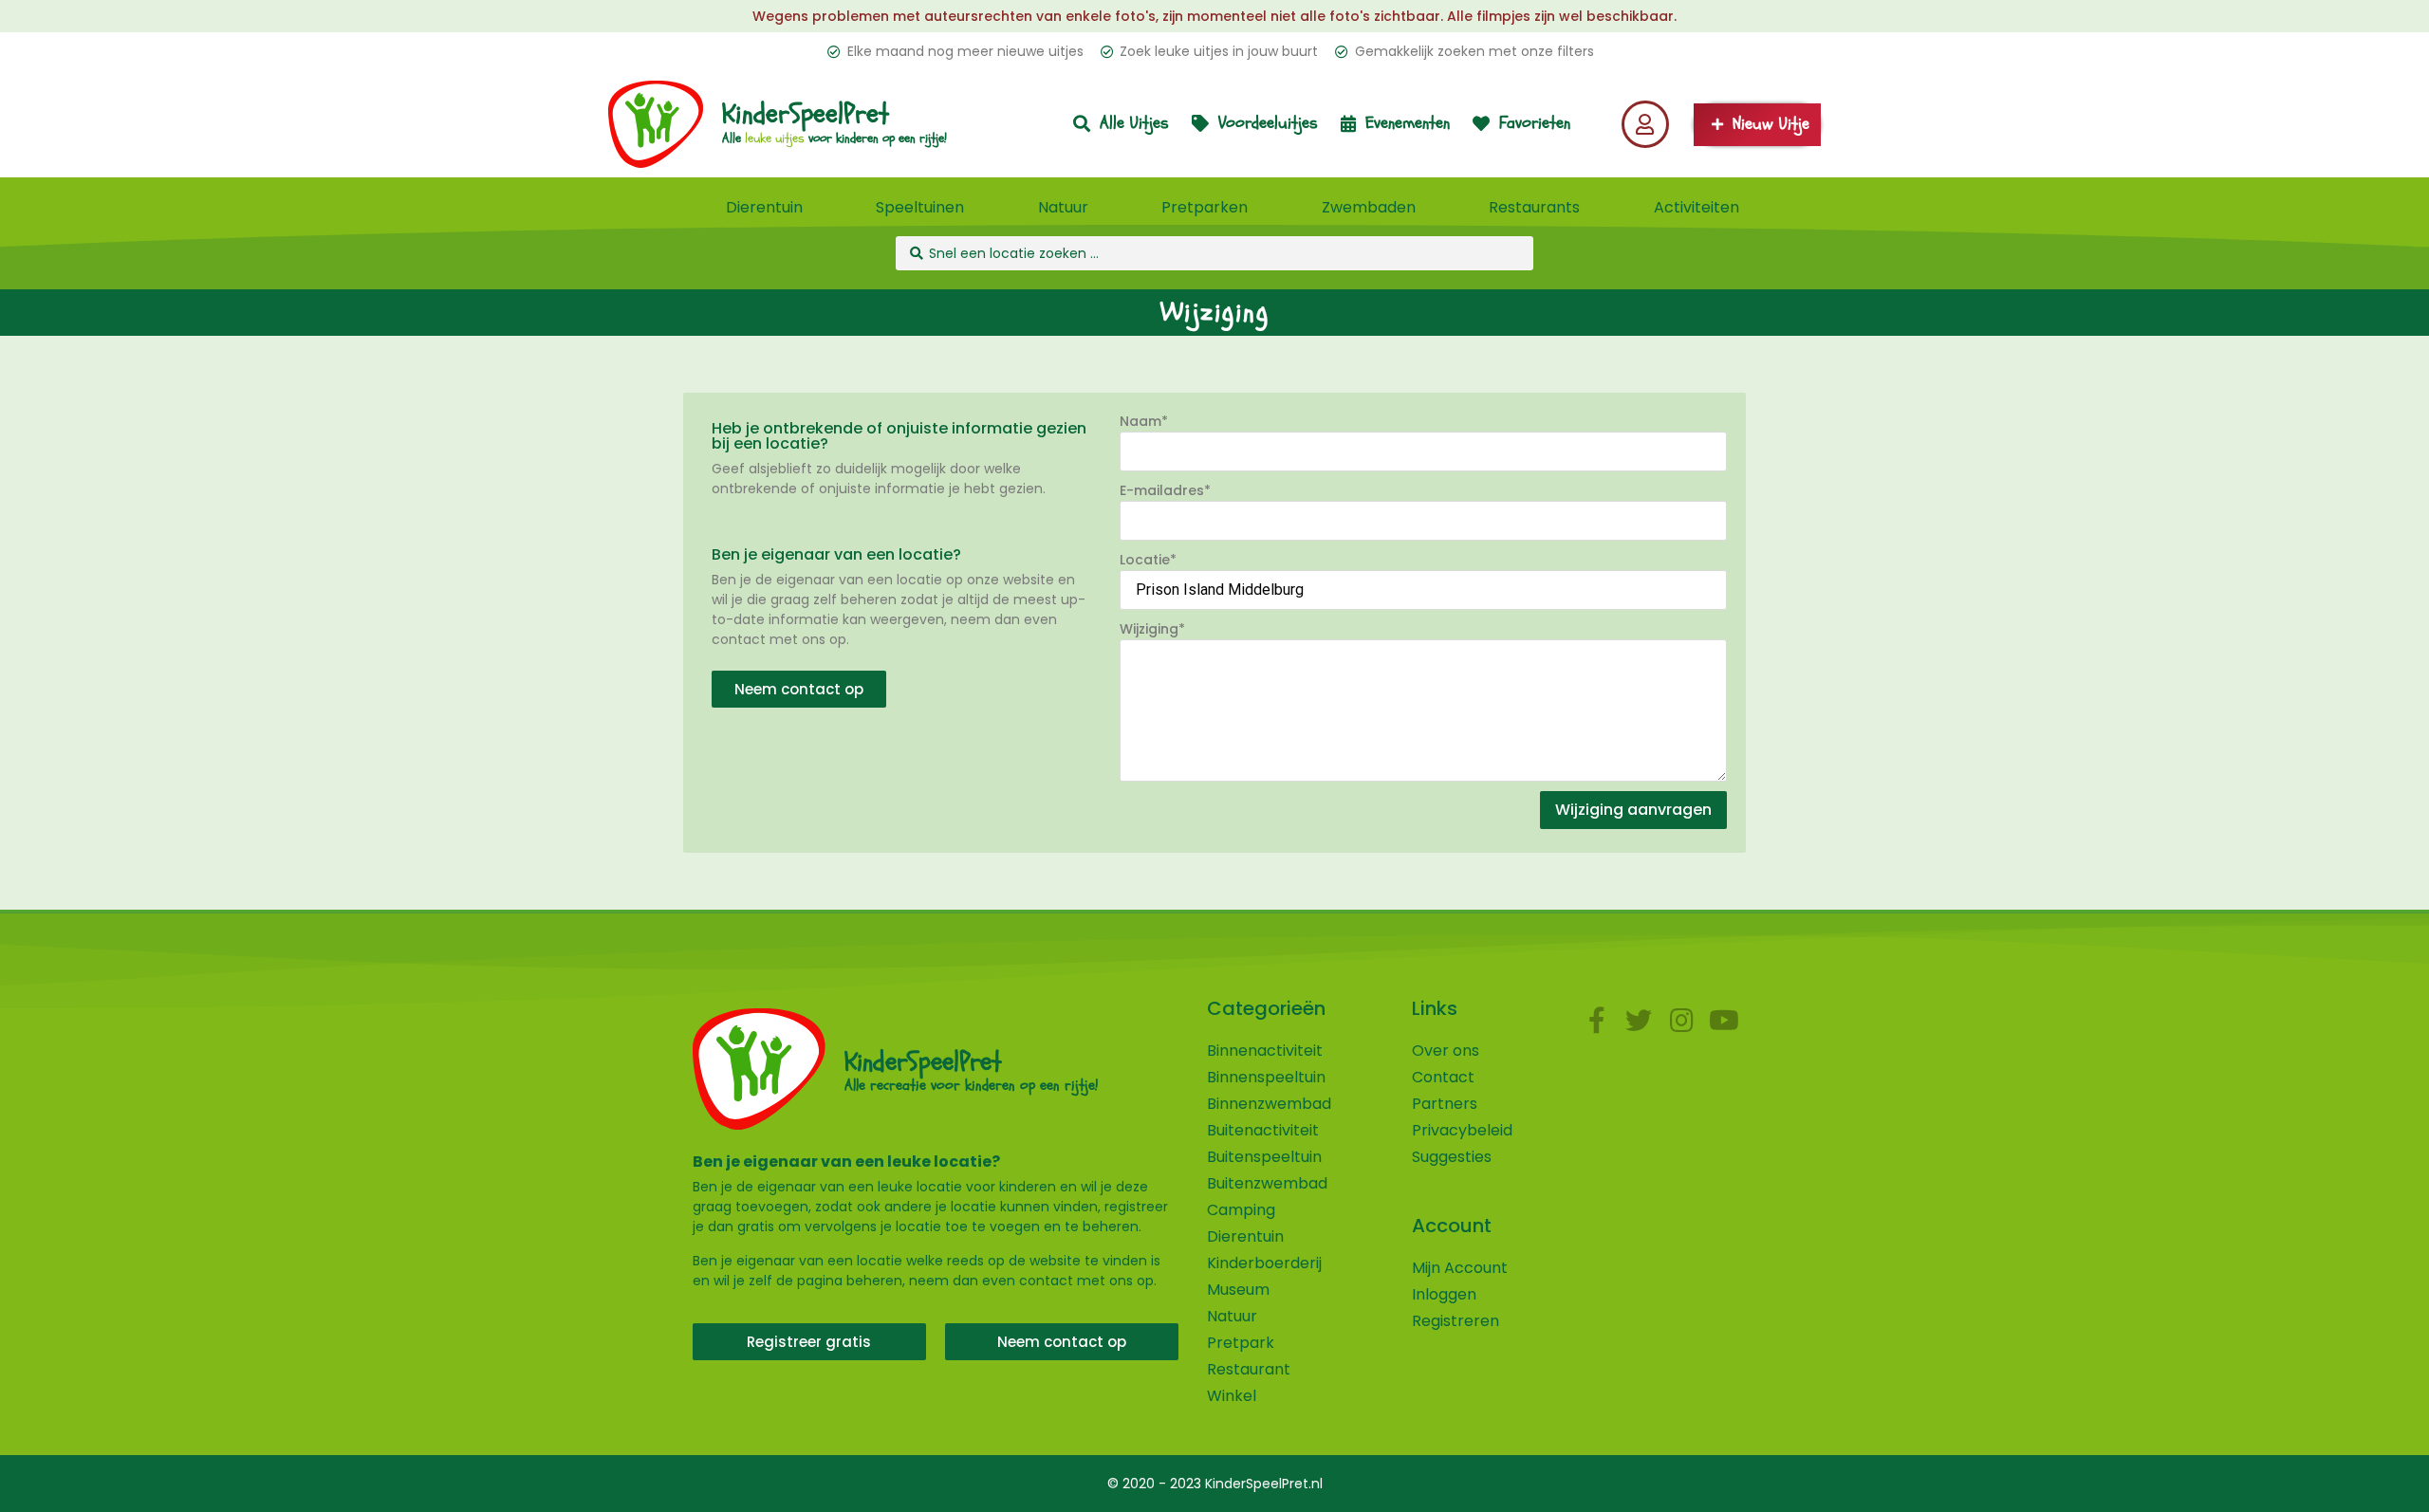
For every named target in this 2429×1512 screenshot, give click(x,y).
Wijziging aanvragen (1633, 810)
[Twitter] (1639, 1020)
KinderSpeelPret (806, 114)
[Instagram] (1682, 1020)
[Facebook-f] (1596, 1020)
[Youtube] (1724, 1020)
